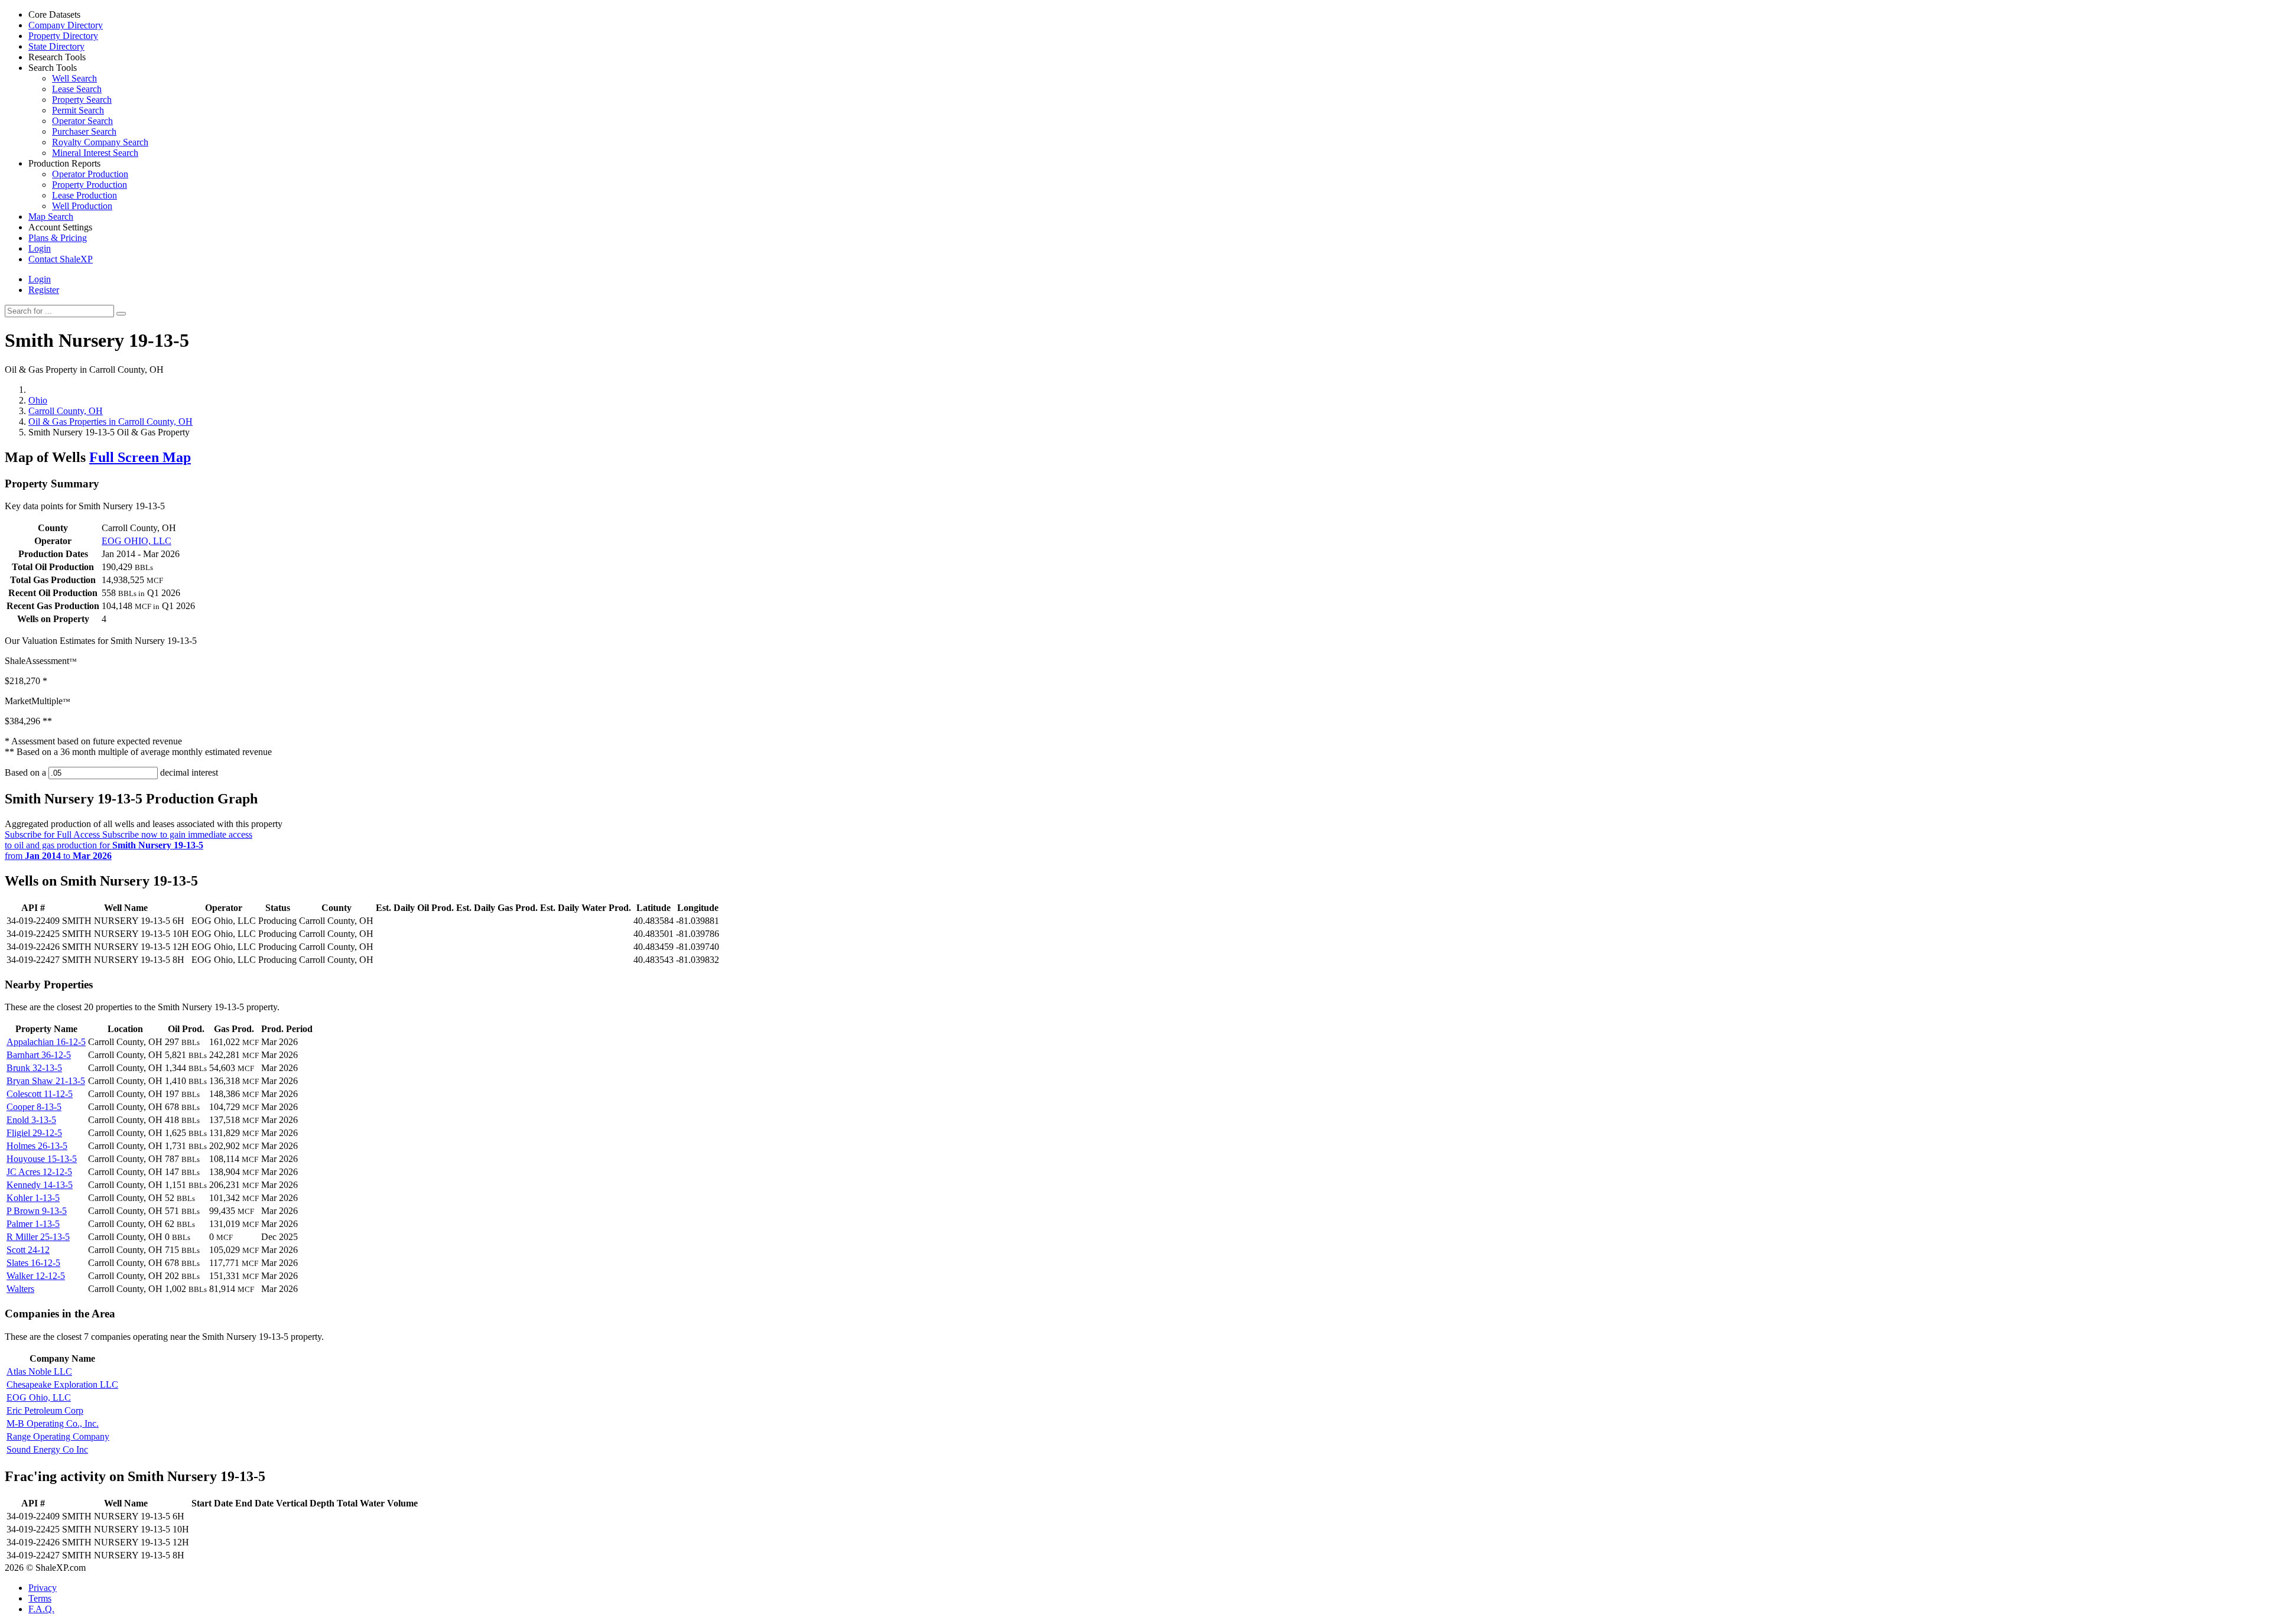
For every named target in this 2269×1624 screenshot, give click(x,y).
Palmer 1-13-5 (33, 1224)
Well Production (82, 206)
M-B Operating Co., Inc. (53, 1423)
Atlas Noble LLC (39, 1371)
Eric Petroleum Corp (45, 1410)
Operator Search (82, 121)
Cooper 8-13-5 (34, 1107)
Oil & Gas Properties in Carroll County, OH (110, 422)
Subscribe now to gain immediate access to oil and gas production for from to (129, 845)
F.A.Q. (41, 1609)
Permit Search (78, 110)
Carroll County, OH (66, 411)
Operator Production (90, 174)
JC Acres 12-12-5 (39, 1172)
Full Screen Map (140, 457)
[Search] (121, 314)
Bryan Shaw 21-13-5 (46, 1081)
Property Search (82, 100)
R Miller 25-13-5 (38, 1237)
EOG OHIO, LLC (136, 541)
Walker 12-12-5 (36, 1276)
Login (40, 279)
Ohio (38, 400)
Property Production (90, 185)
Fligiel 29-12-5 (34, 1133)
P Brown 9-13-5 (37, 1211)
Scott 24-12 (28, 1250)
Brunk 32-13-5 (34, 1068)
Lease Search (77, 89)
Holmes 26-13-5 (37, 1146)
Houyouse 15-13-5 (42, 1159)
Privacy (43, 1588)
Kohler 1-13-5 (33, 1198)
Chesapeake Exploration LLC (62, 1384)
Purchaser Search (84, 131)
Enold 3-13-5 (31, 1120)
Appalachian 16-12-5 (46, 1042)
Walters (20, 1289)
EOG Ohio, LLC (39, 1397)
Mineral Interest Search (95, 153)
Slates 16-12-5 (33, 1263)
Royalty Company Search (100, 142)
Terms (40, 1598)
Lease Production (84, 195)
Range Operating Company (58, 1436)
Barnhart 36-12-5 (39, 1055)
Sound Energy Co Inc (47, 1449)
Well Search (74, 78)
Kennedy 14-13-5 (40, 1185)
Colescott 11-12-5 (40, 1094)
